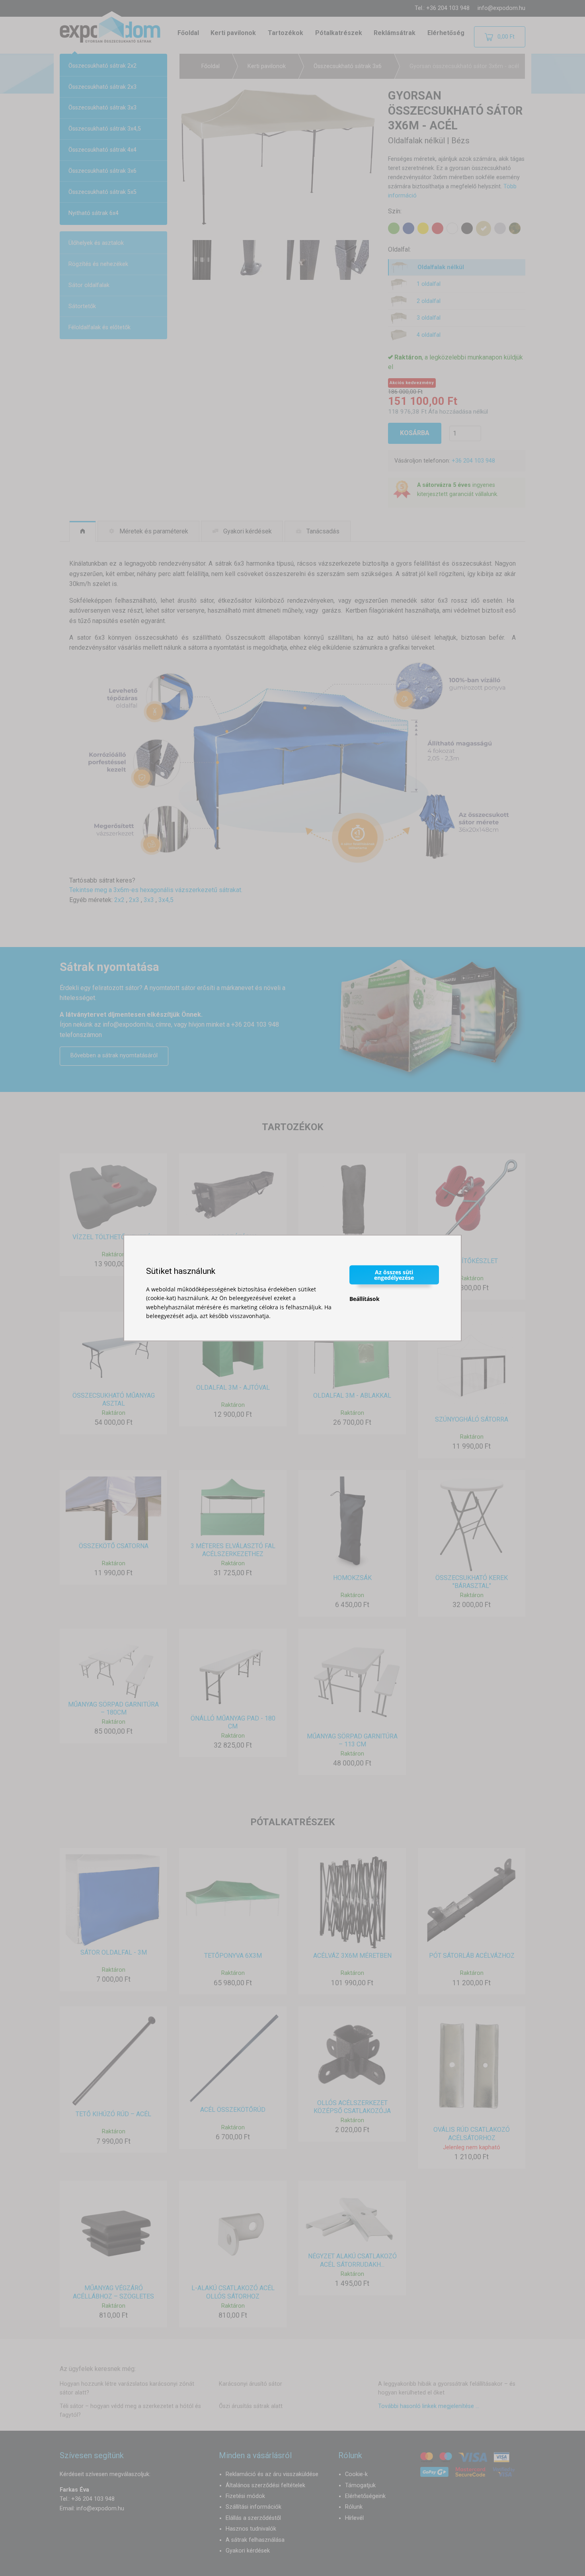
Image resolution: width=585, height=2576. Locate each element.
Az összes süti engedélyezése (394, 1274)
